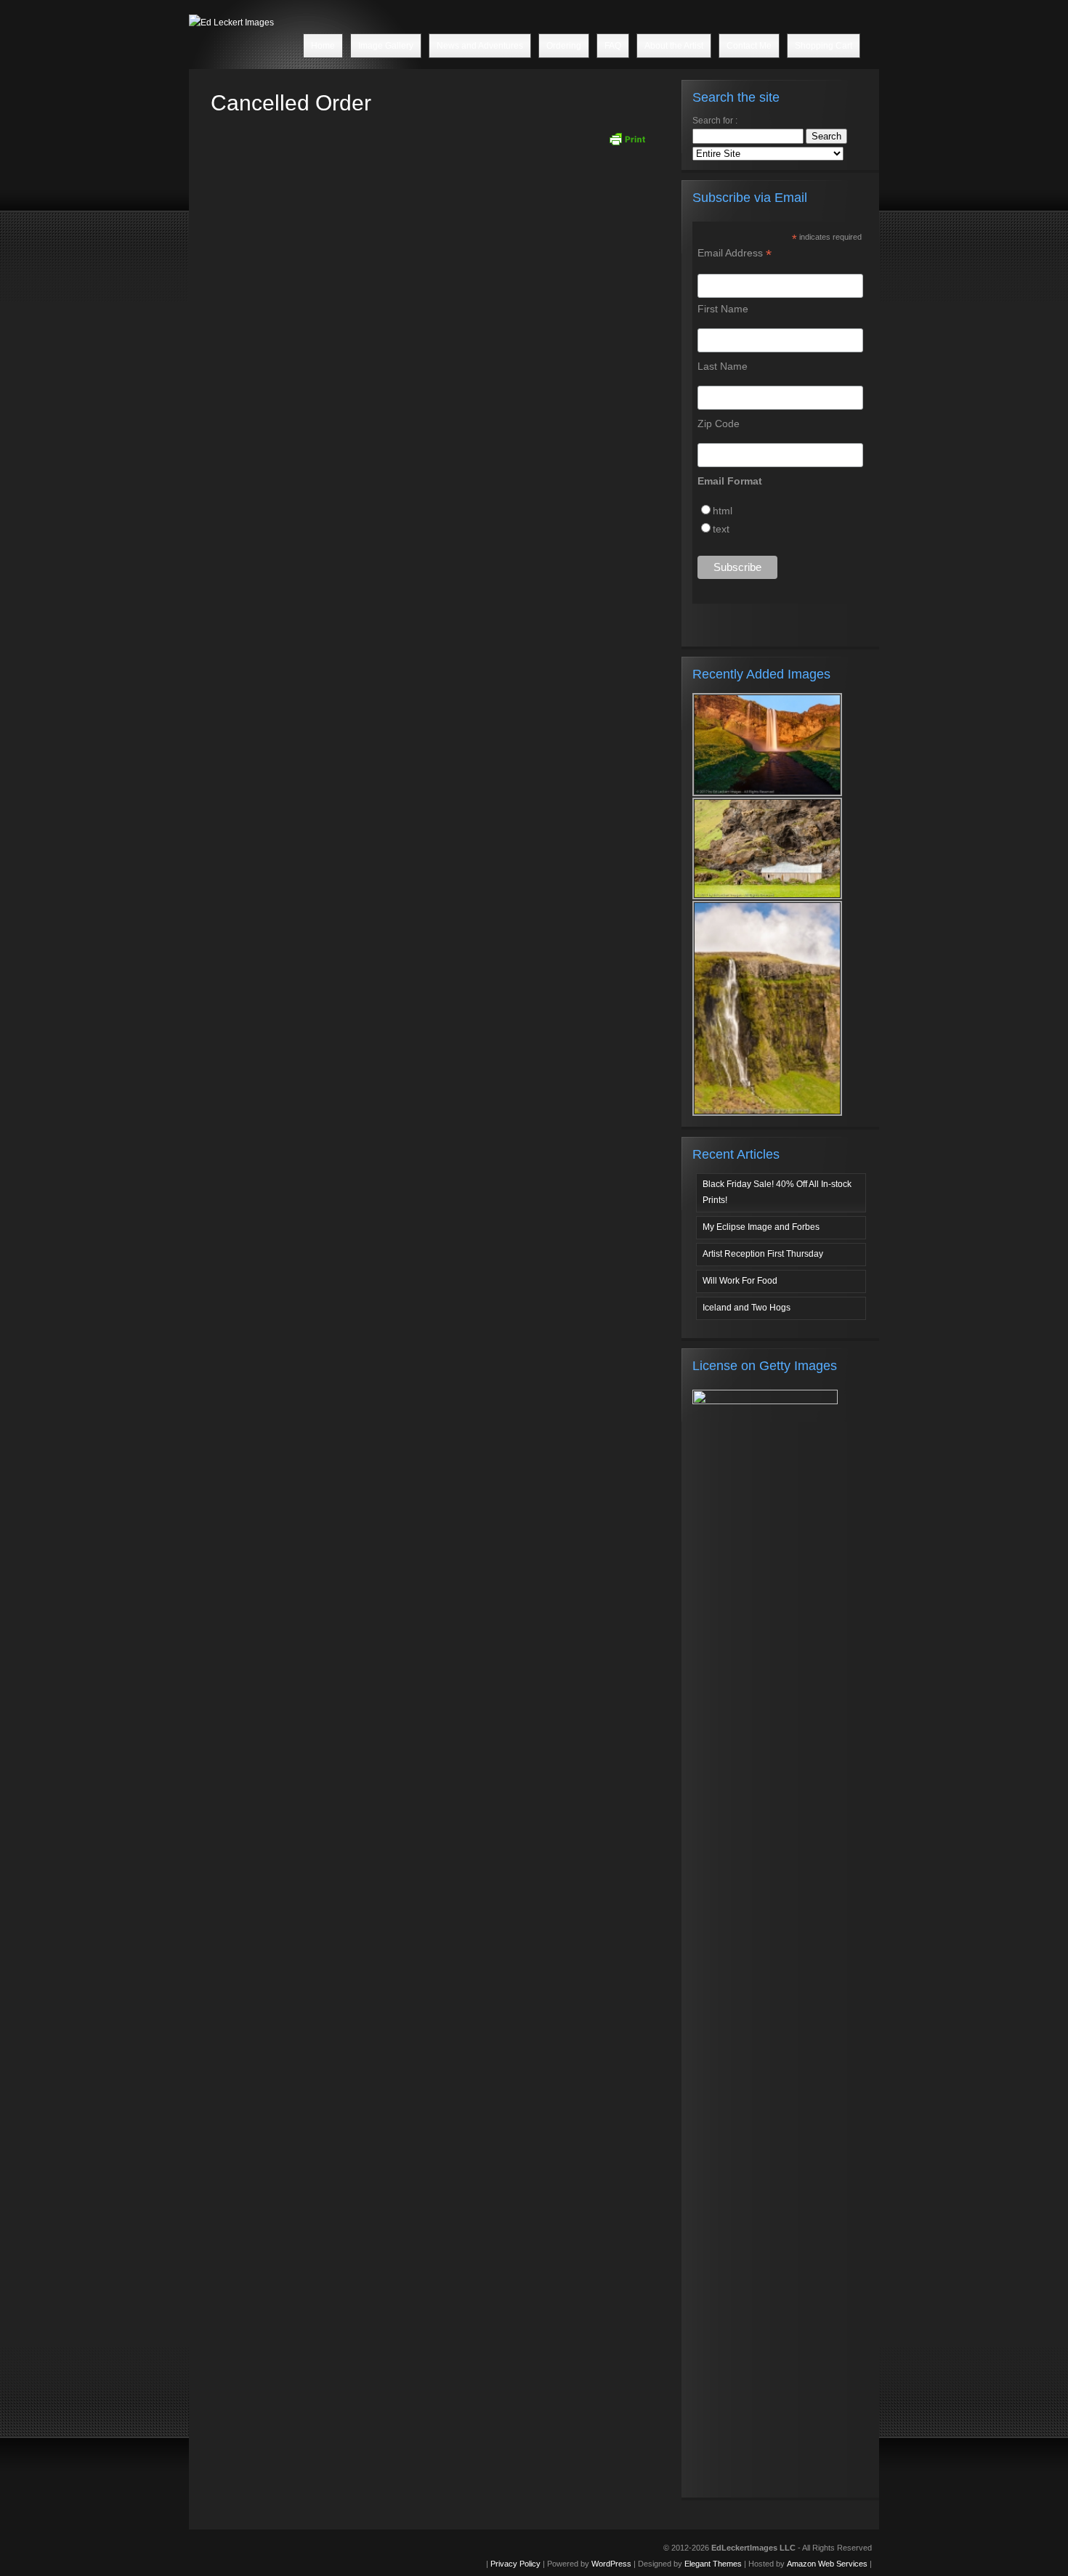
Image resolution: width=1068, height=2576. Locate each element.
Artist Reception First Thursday (763, 1254)
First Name (723, 309)
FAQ (613, 46)
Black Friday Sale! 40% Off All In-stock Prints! (777, 1192)
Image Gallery (386, 46)
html (723, 511)
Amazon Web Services (827, 2564)
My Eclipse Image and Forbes (761, 1227)
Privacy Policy (515, 2564)
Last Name (723, 366)
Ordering (564, 46)
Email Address (735, 253)
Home (323, 46)
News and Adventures (480, 46)
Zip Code (719, 424)
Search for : (715, 121)
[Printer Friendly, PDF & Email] (627, 139)
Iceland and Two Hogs (747, 1308)
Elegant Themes (713, 2564)
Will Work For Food (740, 1281)
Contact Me (749, 46)
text (721, 529)
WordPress (611, 2564)
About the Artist (674, 46)
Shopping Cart (824, 46)
